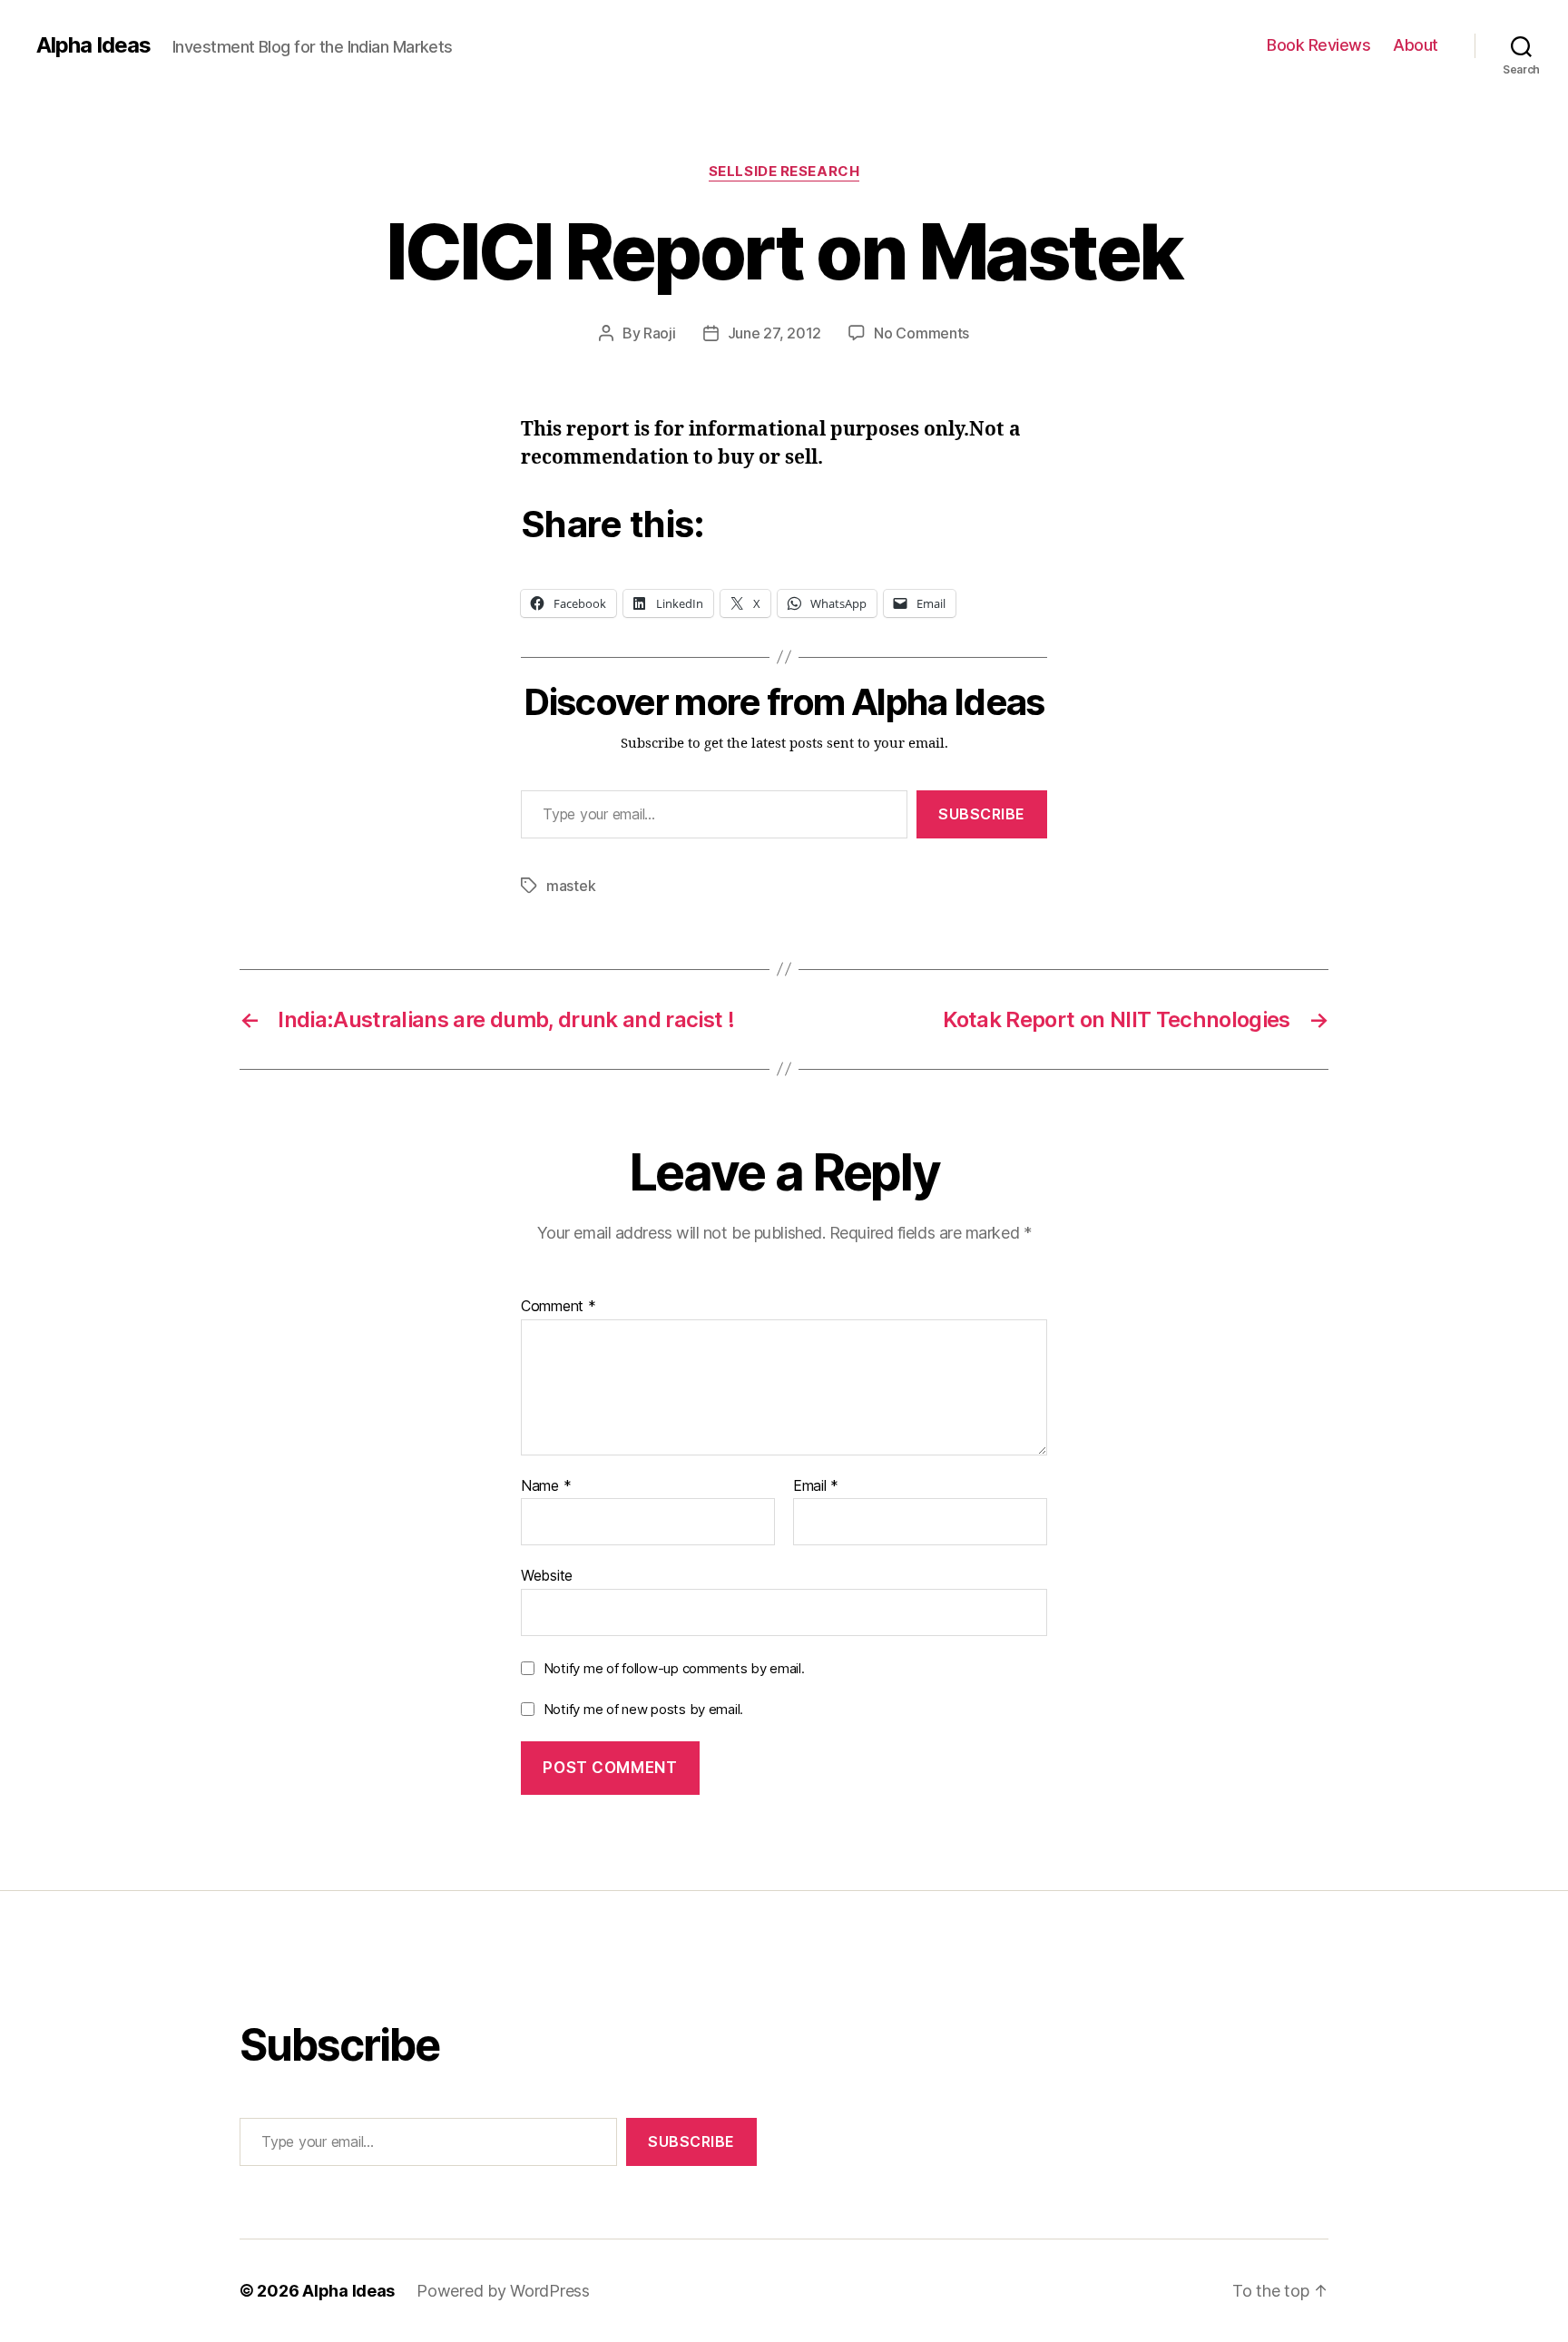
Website (547, 1575)
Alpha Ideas (93, 45)
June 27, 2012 (775, 333)
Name (546, 1486)
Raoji (660, 333)
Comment (559, 1307)
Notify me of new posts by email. (643, 1709)
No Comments (921, 333)
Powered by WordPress (503, 2291)
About (1416, 45)
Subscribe (982, 814)
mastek (571, 886)
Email (816, 1486)
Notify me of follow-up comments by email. (674, 1668)
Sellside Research (784, 171)
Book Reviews (1318, 45)
